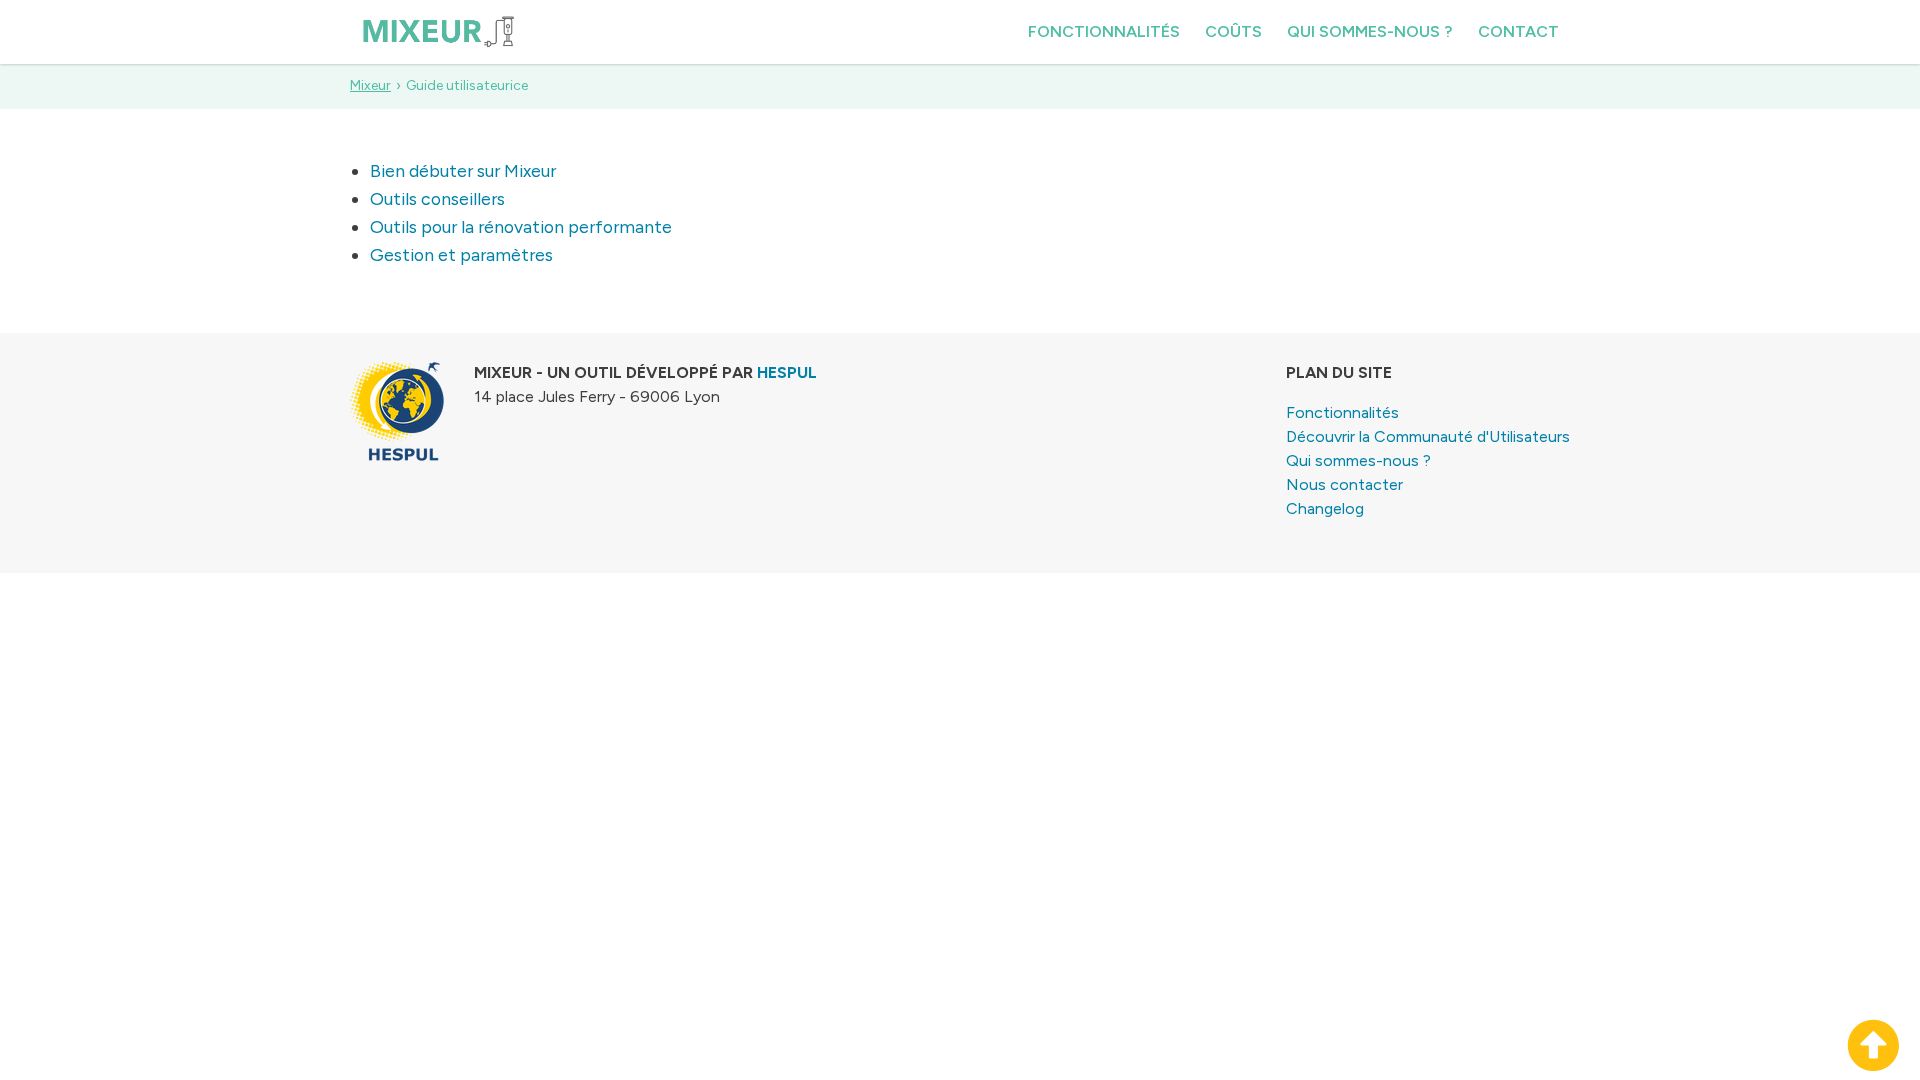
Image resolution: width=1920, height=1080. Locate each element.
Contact (1518, 31)
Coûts (1233, 31)
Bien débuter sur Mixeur (463, 170)
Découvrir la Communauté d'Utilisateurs (1428, 436)
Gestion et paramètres (461, 254)
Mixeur (370, 85)
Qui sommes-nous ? (1369, 31)
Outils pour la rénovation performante (521, 226)
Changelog (1325, 508)
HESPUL (787, 372)
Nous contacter (1344, 484)
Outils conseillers (437, 198)
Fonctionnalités (1104, 31)
